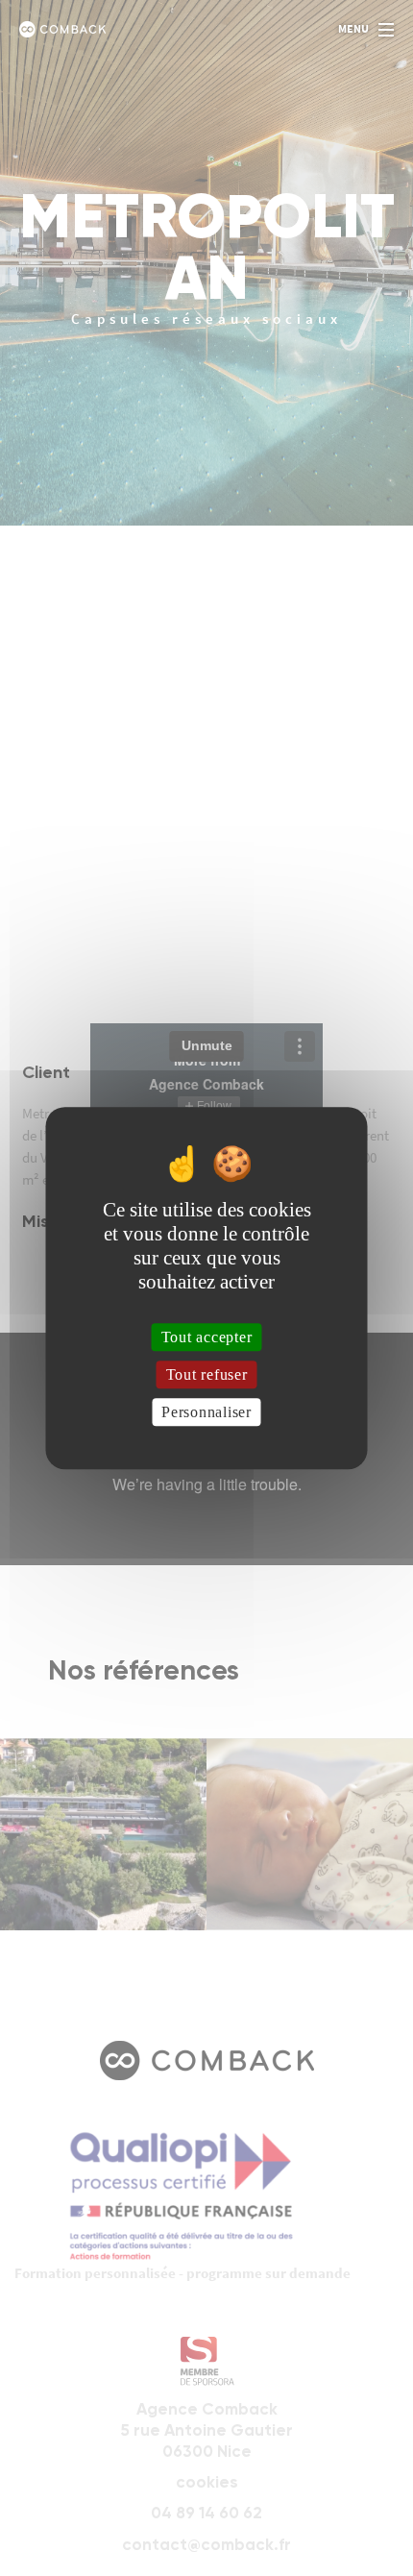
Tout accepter (207, 1337)
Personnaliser (206, 1412)
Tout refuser (207, 1374)
